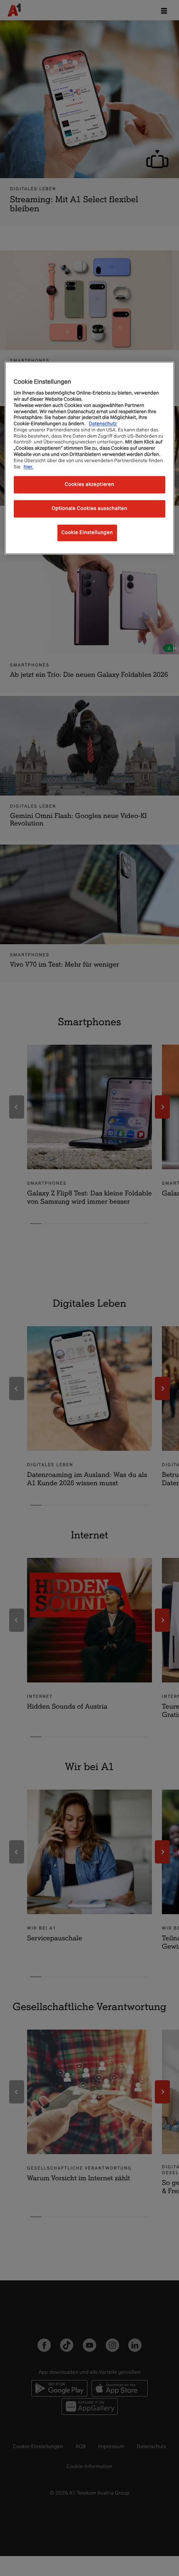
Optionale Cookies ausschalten (89, 509)
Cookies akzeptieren (90, 485)
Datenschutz (103, 424)
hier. (29, 467)
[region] (90, 458)
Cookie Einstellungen (87, 533)
